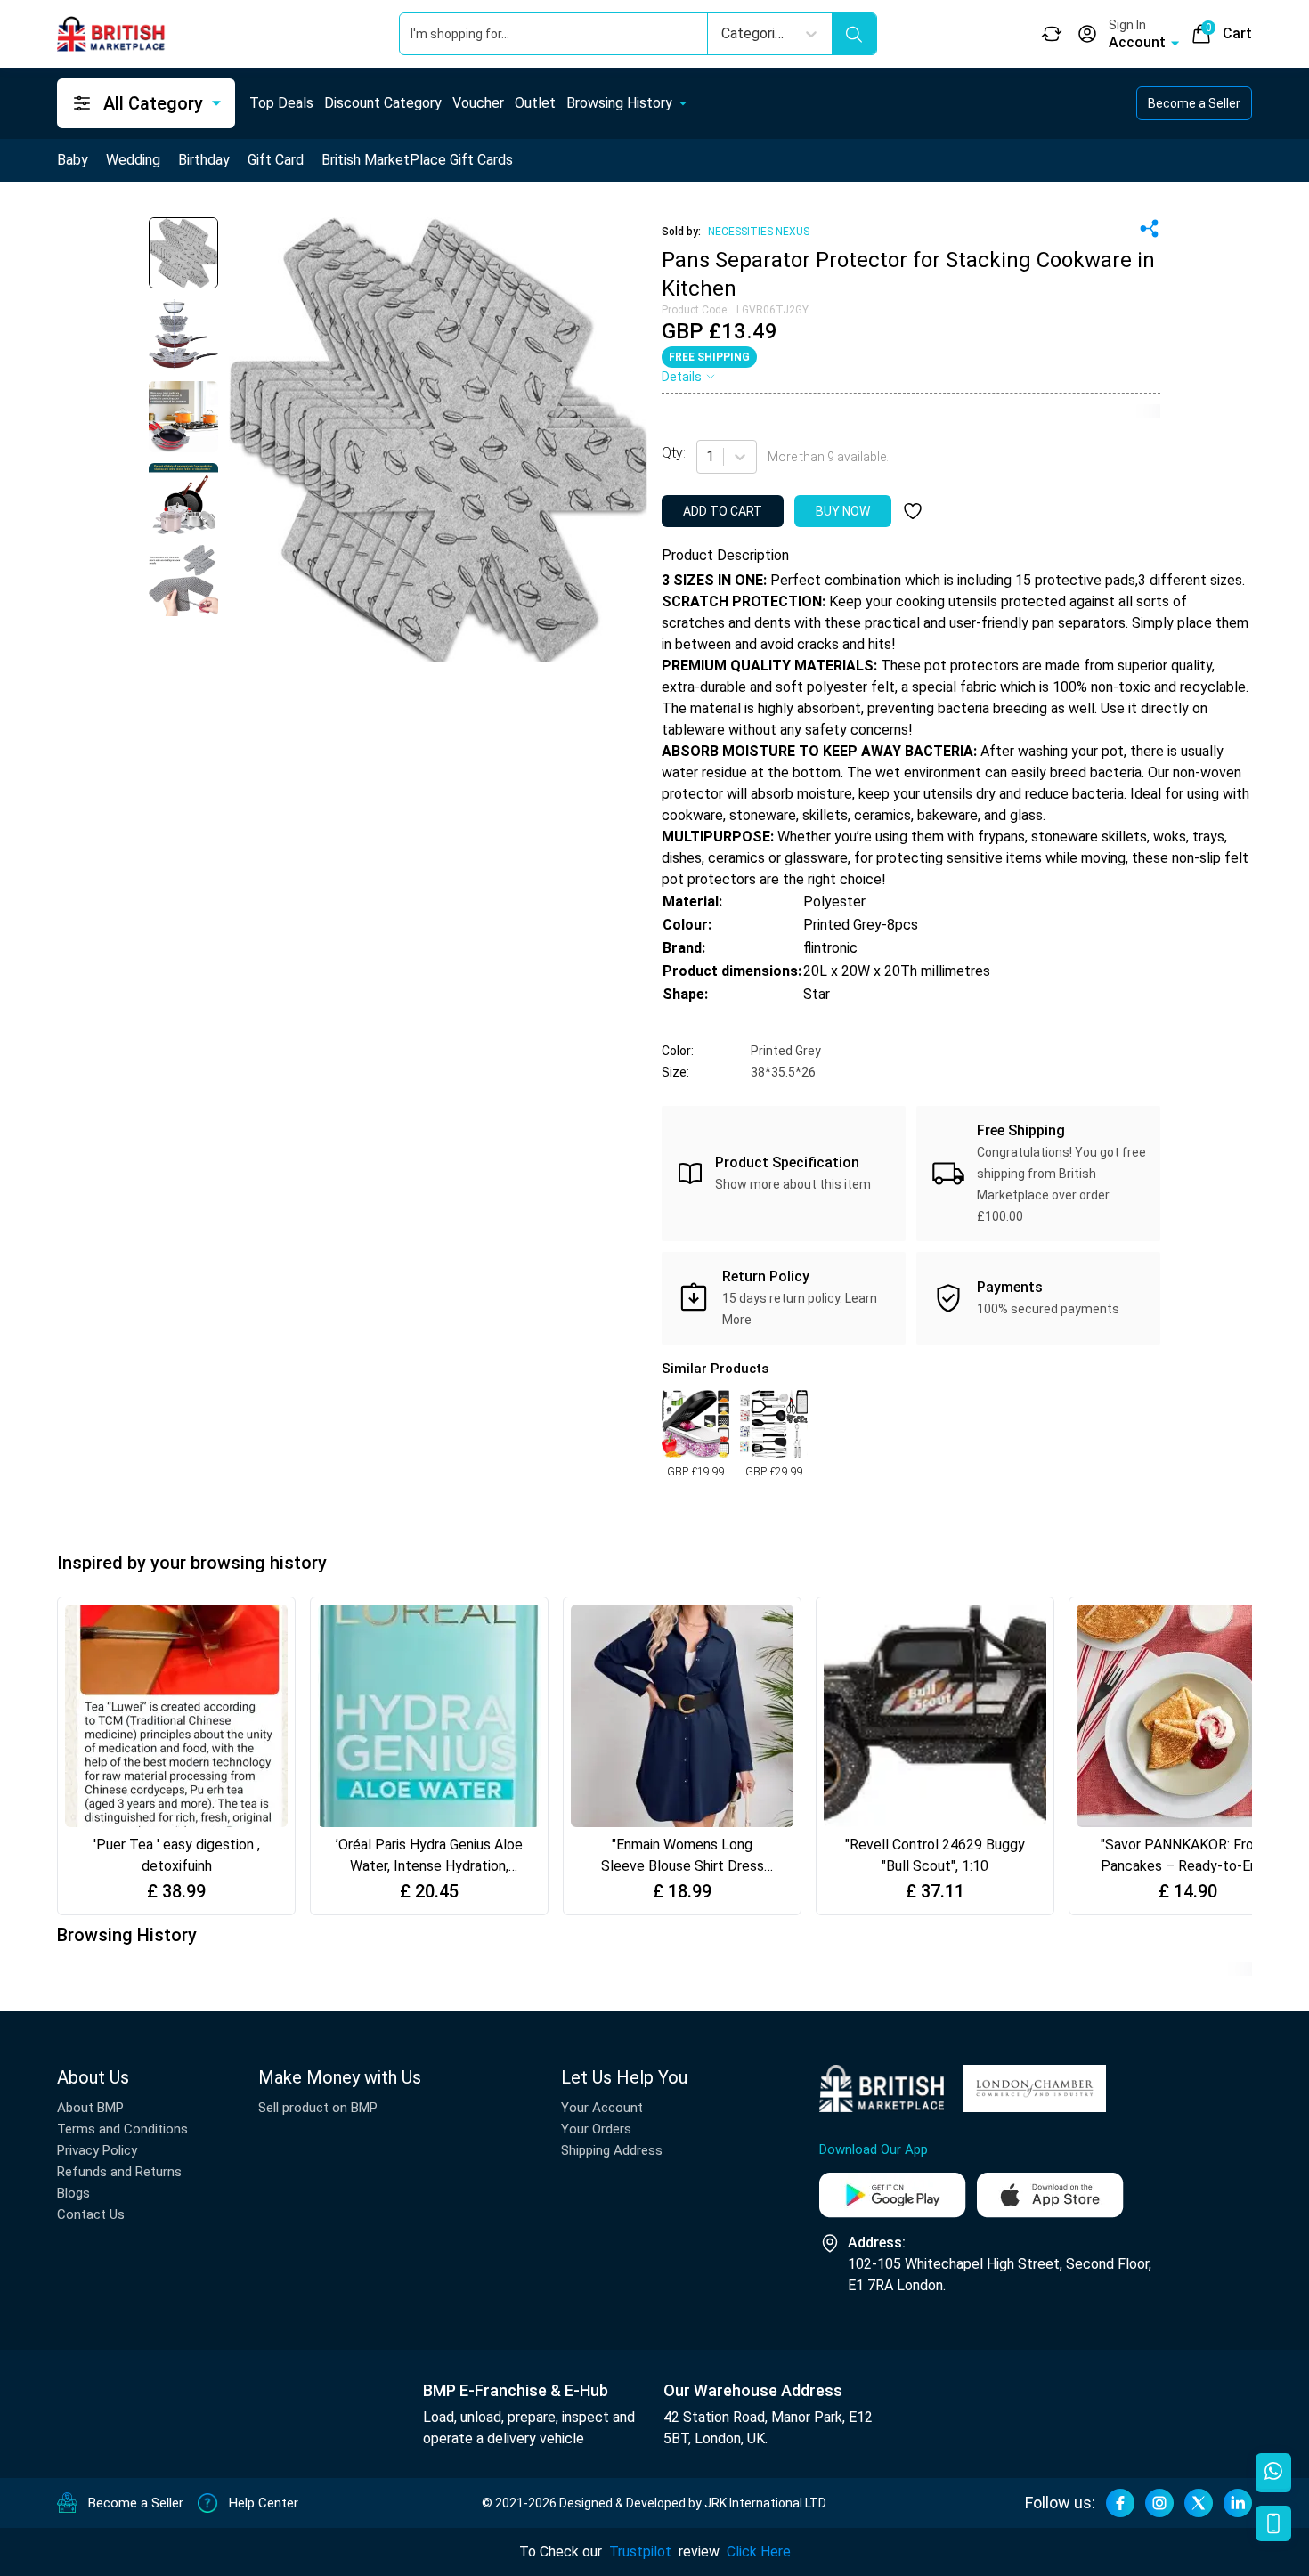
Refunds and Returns (119, 2172)
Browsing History (619, 103)
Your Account (602, 2108)
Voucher (478, 103)
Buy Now (843, 511)
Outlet (535, 103)
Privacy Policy (97, 2150)
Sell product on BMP (318, 2108)
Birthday (204, 160)
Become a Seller (1194, 103)
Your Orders (596, 2129)
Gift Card (276, 160)
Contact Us (91, 2214)
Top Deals (281, 103)
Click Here (759, 2552)
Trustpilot (640, 2552)
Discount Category (383, 103)
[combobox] (708, 457)
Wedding (133, 160)
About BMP (90, 2108)
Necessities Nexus (759, 232)
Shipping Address (612, 2150)
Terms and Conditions (122, 2129)
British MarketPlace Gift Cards (417, 160)
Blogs (73, 2193)
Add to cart (723, 511)
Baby (73, 160)
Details (682, 377)
